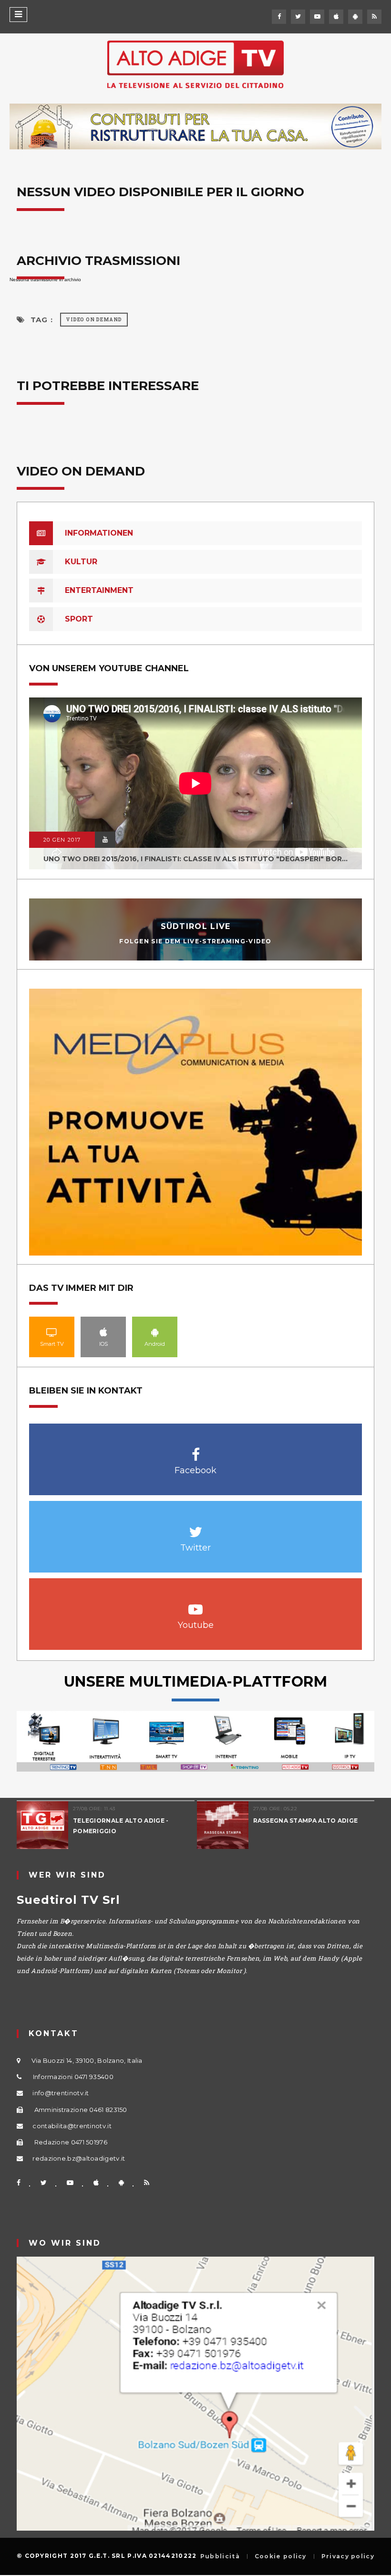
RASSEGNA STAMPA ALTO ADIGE (306, 1821)
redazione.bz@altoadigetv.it (79, 2158)
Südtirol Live (196, 926)
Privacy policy (348, 2556)
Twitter (196, 1527)
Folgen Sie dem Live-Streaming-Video (195, 941)
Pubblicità (220, 2556)
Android (155, 1332)
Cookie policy (281, 2556)
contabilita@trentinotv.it (72, 2126)
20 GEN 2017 (62, 840)
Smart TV (52, 1332)
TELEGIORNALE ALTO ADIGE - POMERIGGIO (121, 1826)
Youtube (196, 1604)
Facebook (196, 1450)
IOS (103, 1332)
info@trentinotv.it (61, 2093)
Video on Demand (94, 320)
